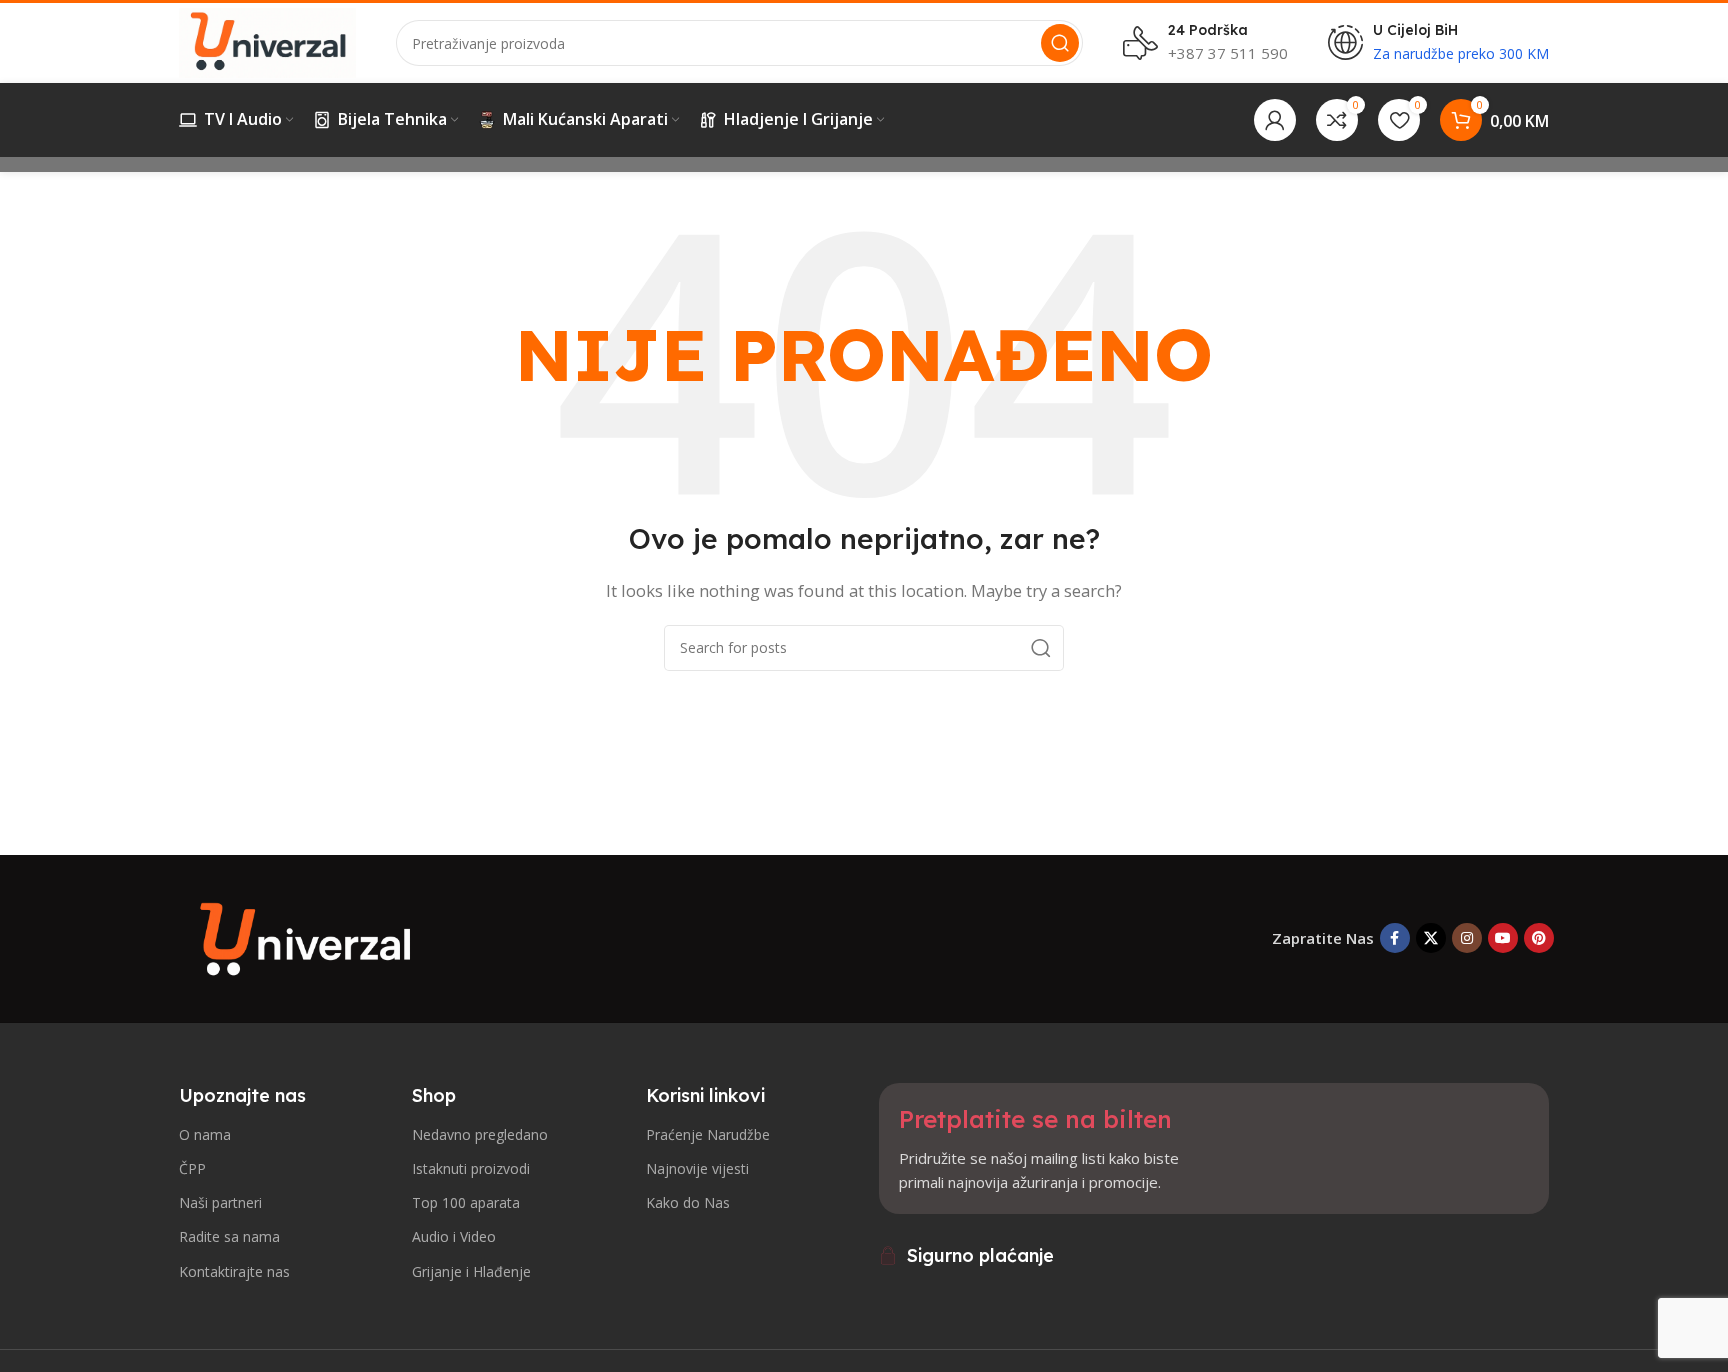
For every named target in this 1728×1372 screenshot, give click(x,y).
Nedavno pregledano (480, 1134)
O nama (205, 1134)
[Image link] (309, 936)
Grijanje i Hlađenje (471, 1271)
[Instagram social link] (1467, 938)
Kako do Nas (688, 1202)
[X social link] (1431, 938)
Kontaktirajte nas (234, 1271)
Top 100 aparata (466, 1202)
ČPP (192, 1168)
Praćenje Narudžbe (708, 1134)
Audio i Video (454, 1236)
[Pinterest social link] (1539, 938)
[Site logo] (267, 41)
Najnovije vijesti (697, 1168)
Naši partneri (220, 1202)
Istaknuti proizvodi (471, 1168)
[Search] (1060, 43)
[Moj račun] (1275, 120)
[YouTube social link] (1503, 938)
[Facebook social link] (1395, 938)
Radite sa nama (229, 1236)
